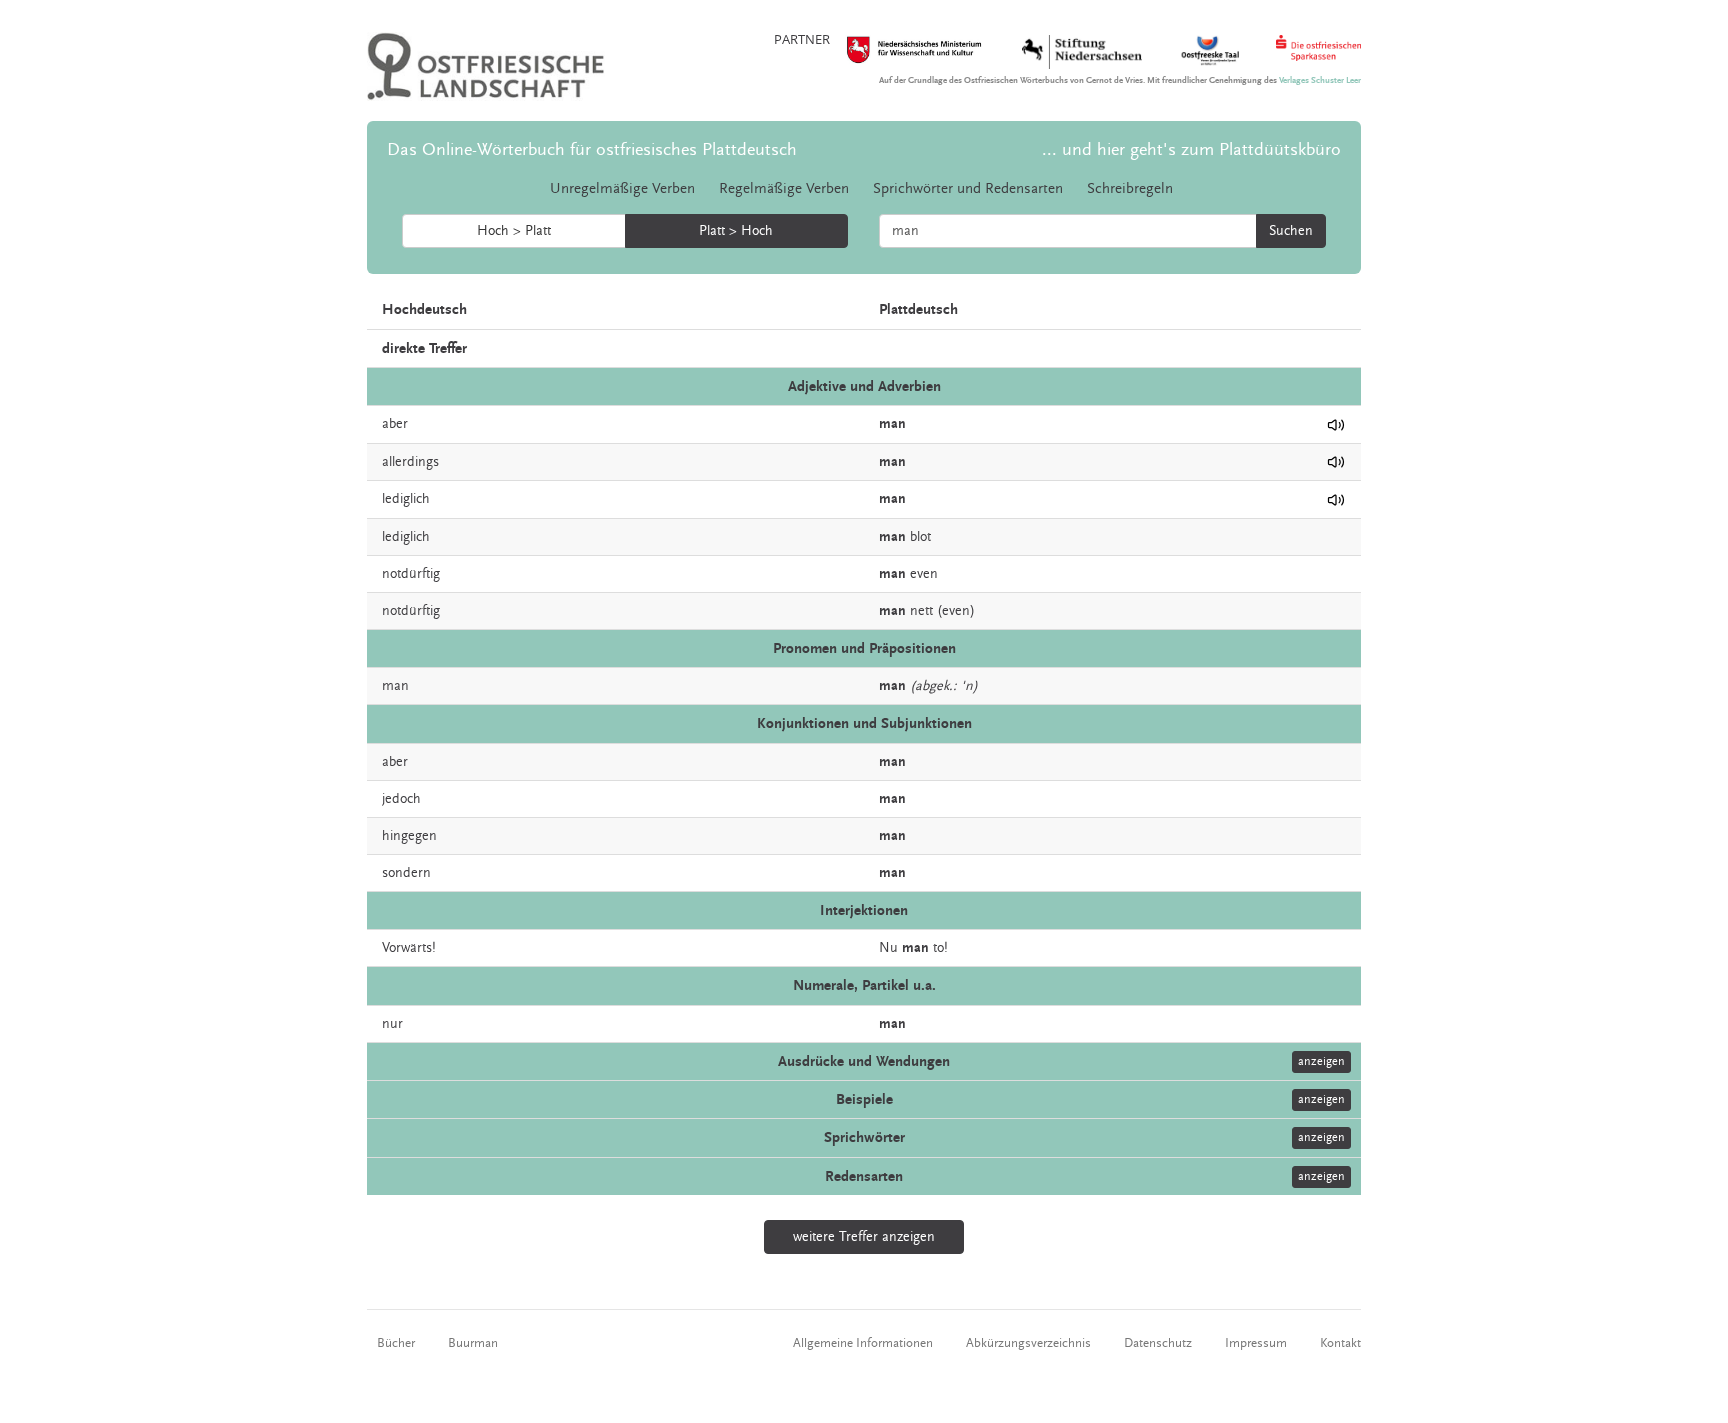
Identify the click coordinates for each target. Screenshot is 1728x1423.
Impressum (1256, 1343)
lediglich (406, 499)
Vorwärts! (409, 948)
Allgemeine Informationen (863, 1343)
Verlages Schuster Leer (1320, 80)
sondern (406, 873)
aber (395, 424)
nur (392, 1024)
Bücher (396, 1343)
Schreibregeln (1130, 188)
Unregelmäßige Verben (622, 188)
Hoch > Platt (514, 231)
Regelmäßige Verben (784, 188)
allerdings (410, 462)
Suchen (1291, 231)
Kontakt (1340, 1343)
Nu (888, 948)
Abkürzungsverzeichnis (1028, 1343)
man (395, 686)
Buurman (473, 1343)
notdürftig (411, 574)
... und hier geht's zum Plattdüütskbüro (1191, 149)
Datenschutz (1158, 1343)
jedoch (401, 799)
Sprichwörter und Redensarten (968, 188)
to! (940, 948)
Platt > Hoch (736, 231)
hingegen (409, 836)
